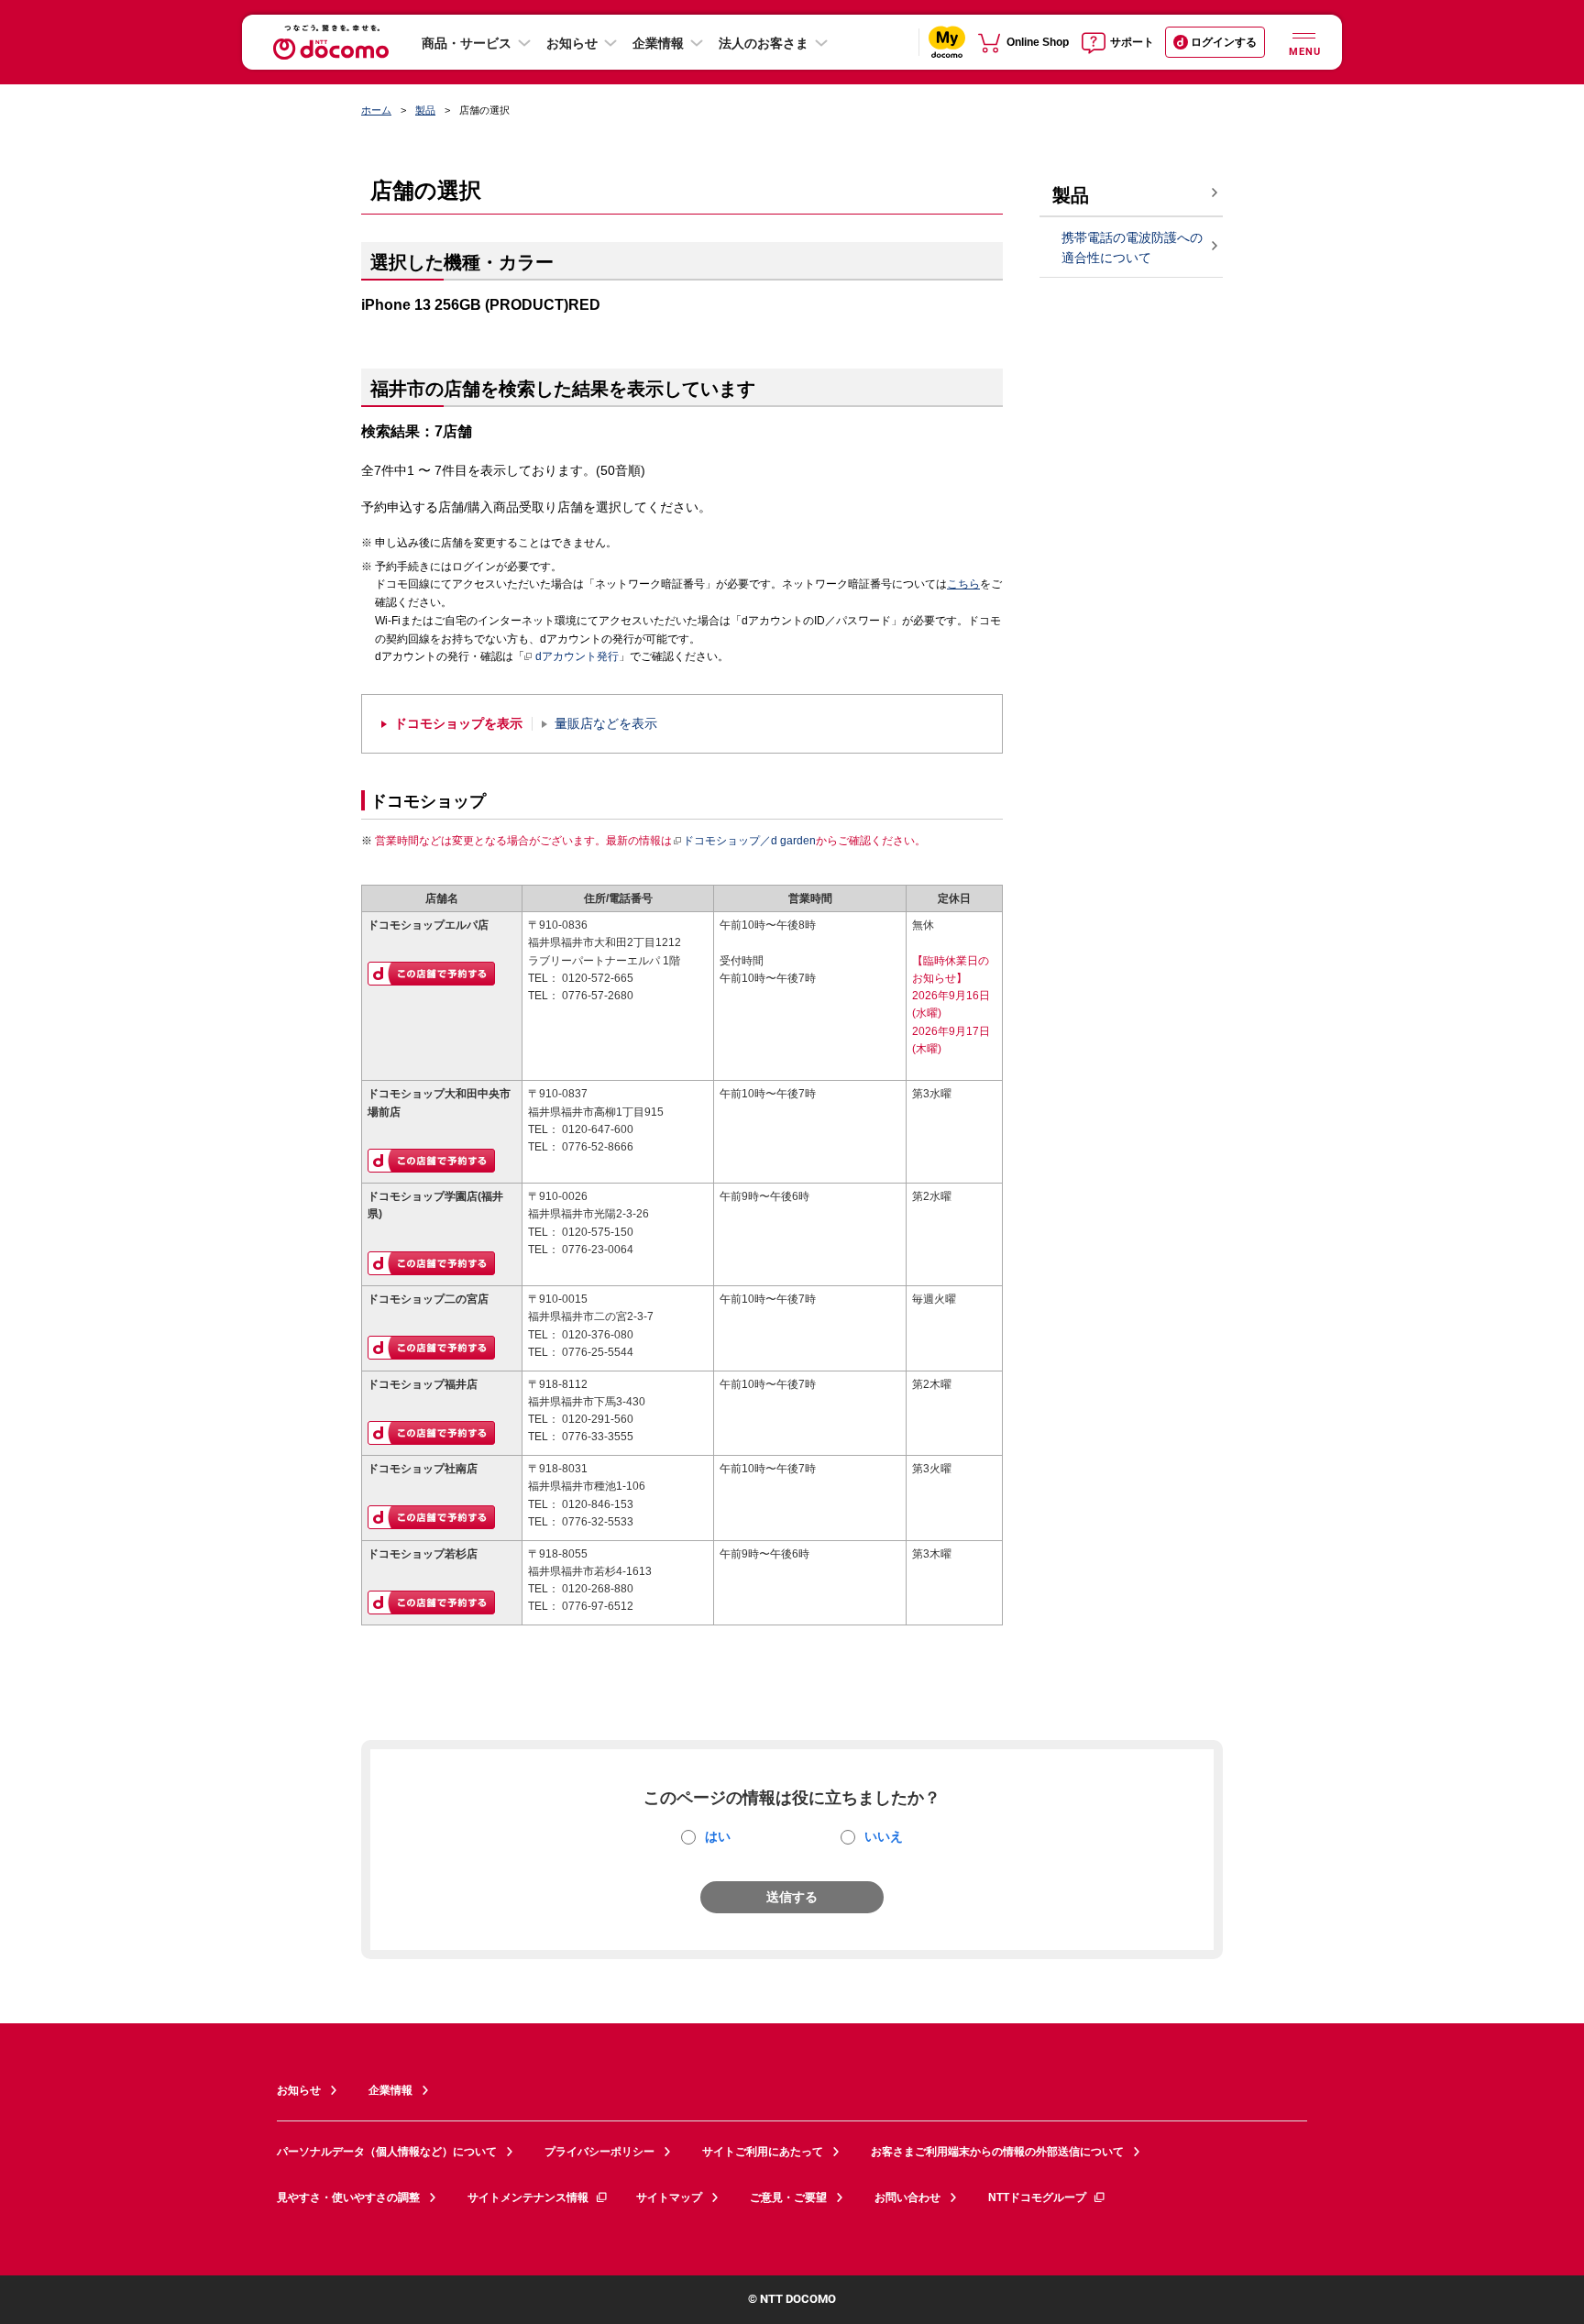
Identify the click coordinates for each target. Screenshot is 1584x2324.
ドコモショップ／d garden (749, 841)
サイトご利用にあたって (763, 2152)
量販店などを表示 (606, 724)
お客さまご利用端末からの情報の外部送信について (997, 2152)
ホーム (376, 110)
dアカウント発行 (577, 656)
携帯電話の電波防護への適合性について (1132, 248)
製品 (425, 110)
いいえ (884, 1836)
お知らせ (572, 43)
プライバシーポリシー (599, 2152)
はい (718, 1836)
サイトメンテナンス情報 (528, 2197)
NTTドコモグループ (1037, 2197)
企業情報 (658, 43)
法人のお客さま (764, 43)
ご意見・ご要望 (788, 2197)
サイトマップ (669, 2197)
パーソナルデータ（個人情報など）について (387, 2152)
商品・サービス (467, 43)
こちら (963, 584)
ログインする (1224, 42)
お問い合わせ (907, 2197)
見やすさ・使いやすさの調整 (348, 2197)
